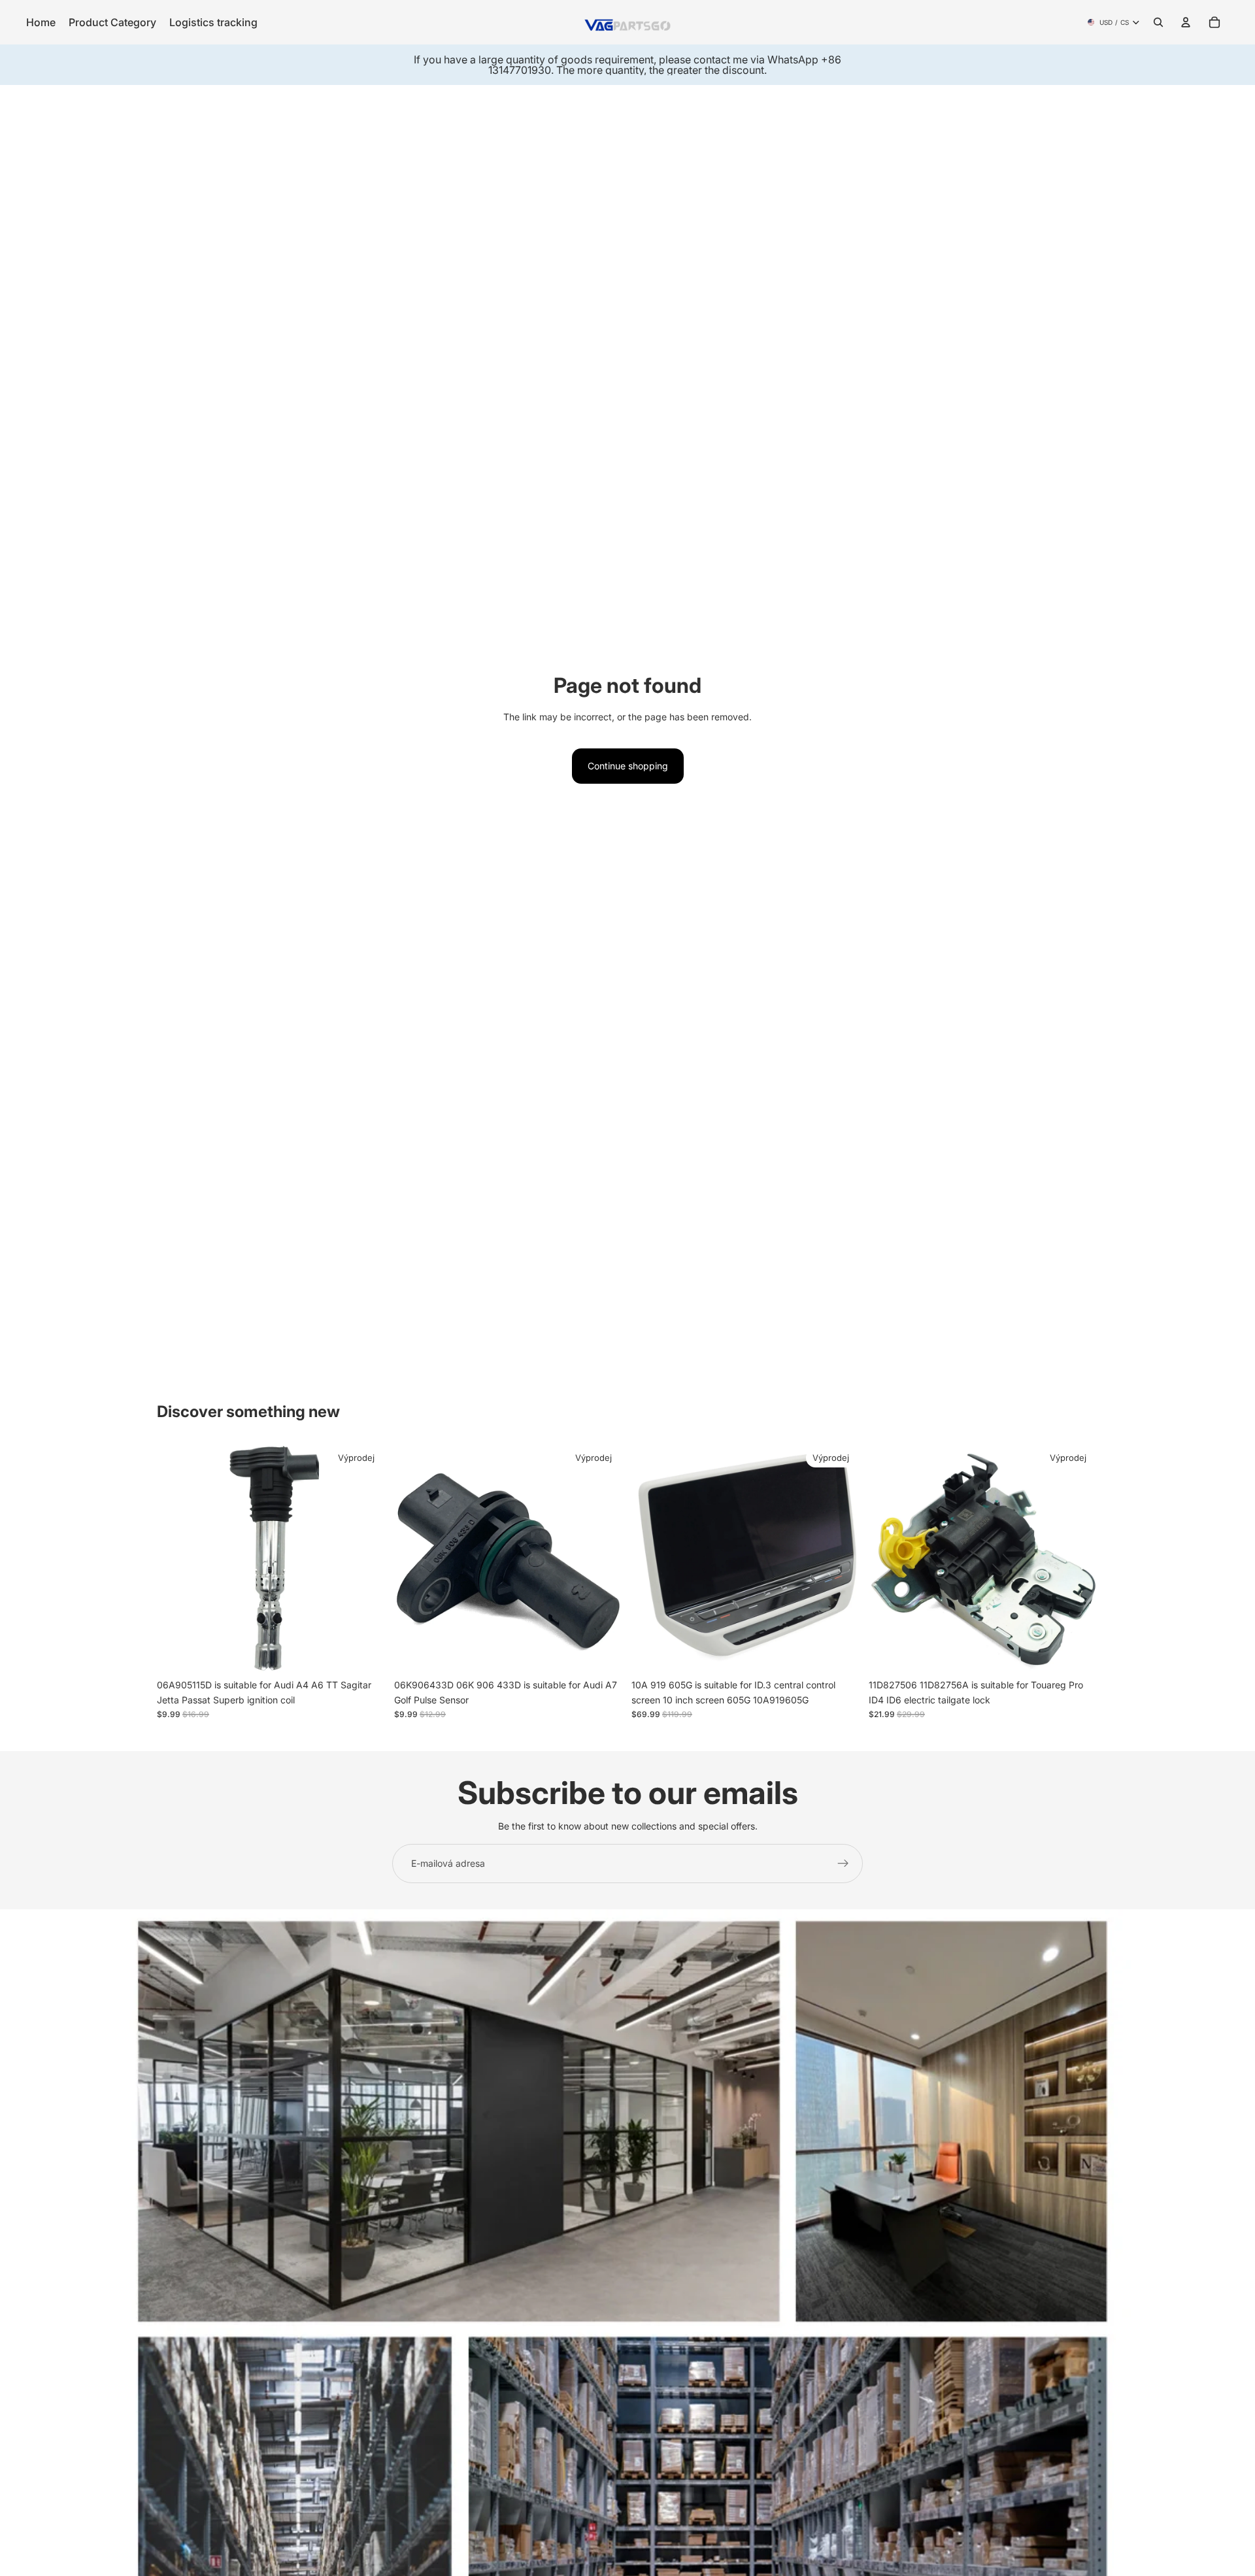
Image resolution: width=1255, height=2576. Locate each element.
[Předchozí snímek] (176, 1558)
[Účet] (1186, 22)
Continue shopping (628, 766)
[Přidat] (366, 1653)
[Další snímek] (367, 1558)
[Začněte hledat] (1158, 22)
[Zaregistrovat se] (843, 1864)
